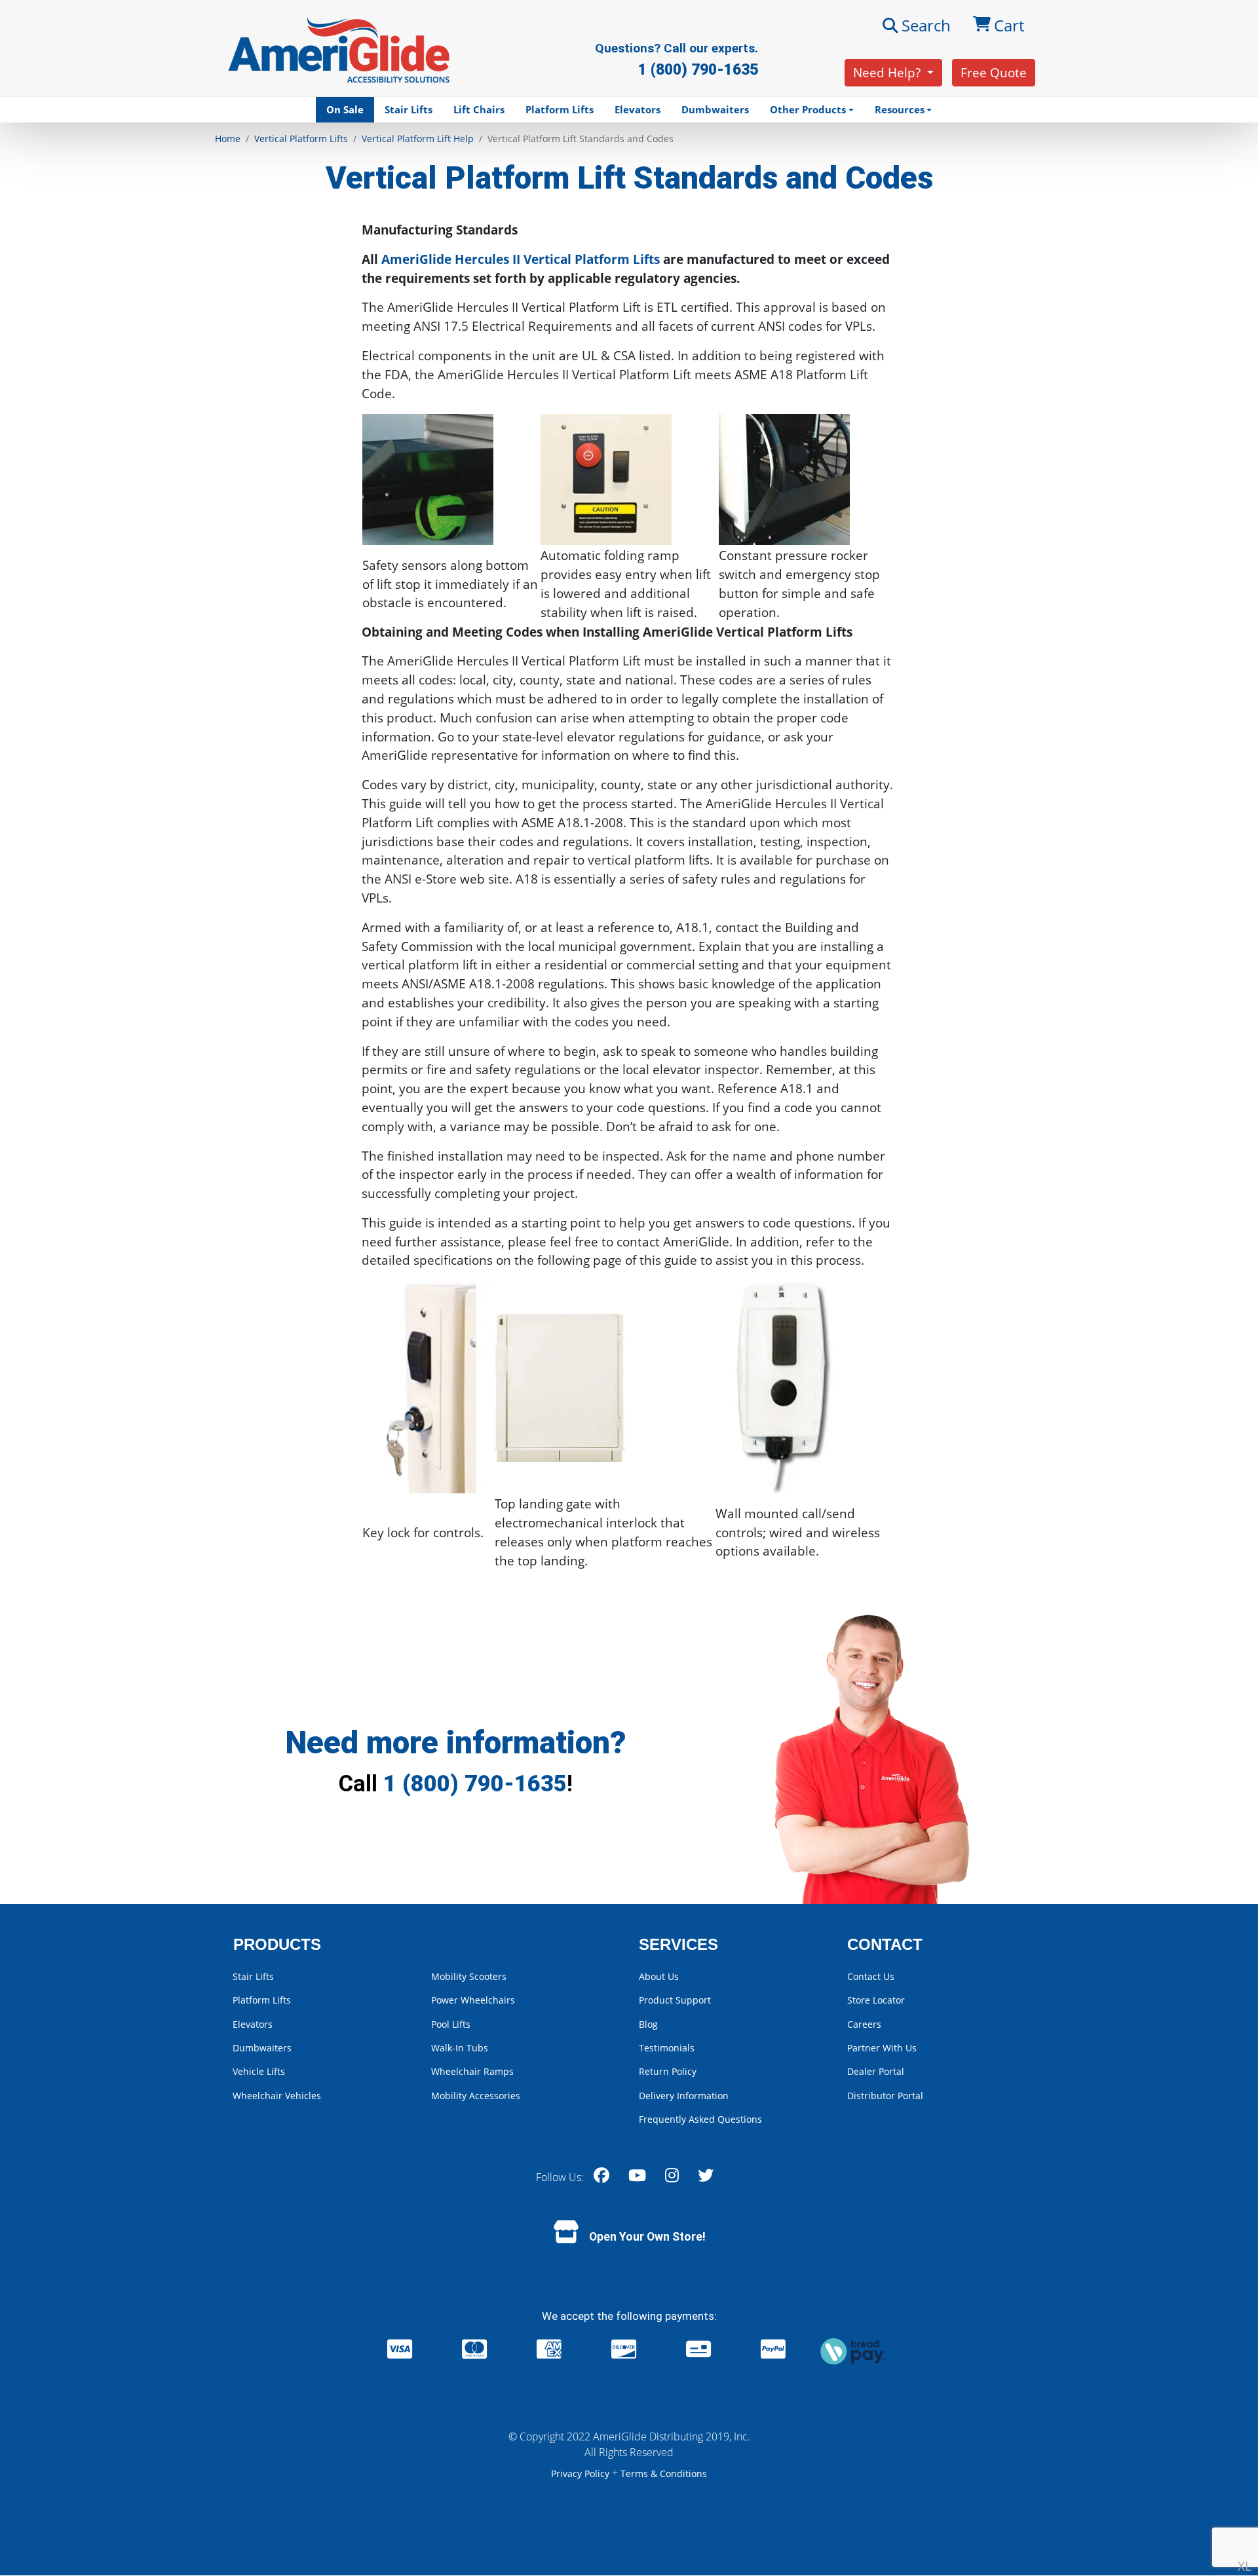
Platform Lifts (560, 109)
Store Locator (876, 2000)
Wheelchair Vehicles (277, 2096)
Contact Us (871, 1976)
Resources (900, 109)
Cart (1009, 25)
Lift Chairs (479, 109)
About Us (659, 1976)
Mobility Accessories (476, 2096)
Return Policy (668, 2071)
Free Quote (994, 72)
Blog (648, 2024)
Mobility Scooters (469, 1976)
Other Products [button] (808, 109)
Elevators (638, 109)
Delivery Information (684, 2096)
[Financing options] (853, 2350)
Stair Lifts (409, 109)
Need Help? (888, 72)
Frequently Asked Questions (700, 2119)
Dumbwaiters (715, 109)
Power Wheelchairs (473, 2000)
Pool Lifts (451, 2024)
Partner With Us (882, 2048)
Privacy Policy (581, 2473)
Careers (864, 2024)
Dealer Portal (876, 2071)
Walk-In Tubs (460, 2048)
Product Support (675, 2000)
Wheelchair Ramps (472, 2071)
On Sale (345, 109)
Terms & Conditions (664, 2473)
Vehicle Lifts (259, 2071)
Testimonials (667, 2048)
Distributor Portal (885, 2096)
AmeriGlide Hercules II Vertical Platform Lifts (521, 259)
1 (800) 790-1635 (475, 1783)
